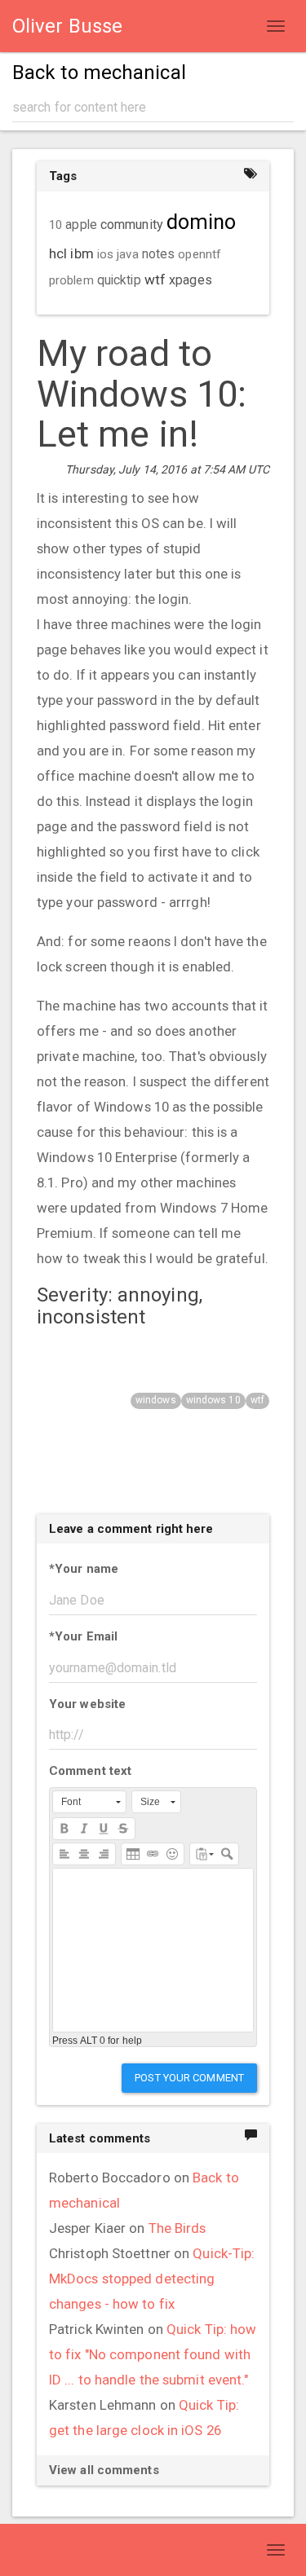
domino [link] (202, 222)
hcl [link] (58, 253)
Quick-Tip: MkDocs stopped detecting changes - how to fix (152, 2279)
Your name (84, 1569)
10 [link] (55, 225)
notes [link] (159, 254)
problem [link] (71, 280)
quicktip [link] (119, 280)
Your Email (83, 1636)
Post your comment (189, 2078)
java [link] (127, 254)
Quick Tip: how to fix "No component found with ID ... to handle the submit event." (153, 2354)
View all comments (104, 2470)
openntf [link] (200, 254)
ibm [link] (82, 253)
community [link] (132, 225)
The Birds (177, 2228)
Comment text (90, 1771)
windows (156, 1400)
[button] (89, 1802)
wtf (257, 1400)
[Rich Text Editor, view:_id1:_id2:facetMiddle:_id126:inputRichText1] (153, 1950)
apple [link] (81, 225)
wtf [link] (155, 280)
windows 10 (213, 1400)
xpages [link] (191, 280)
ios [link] (105, 254)
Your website (87, 1704)
